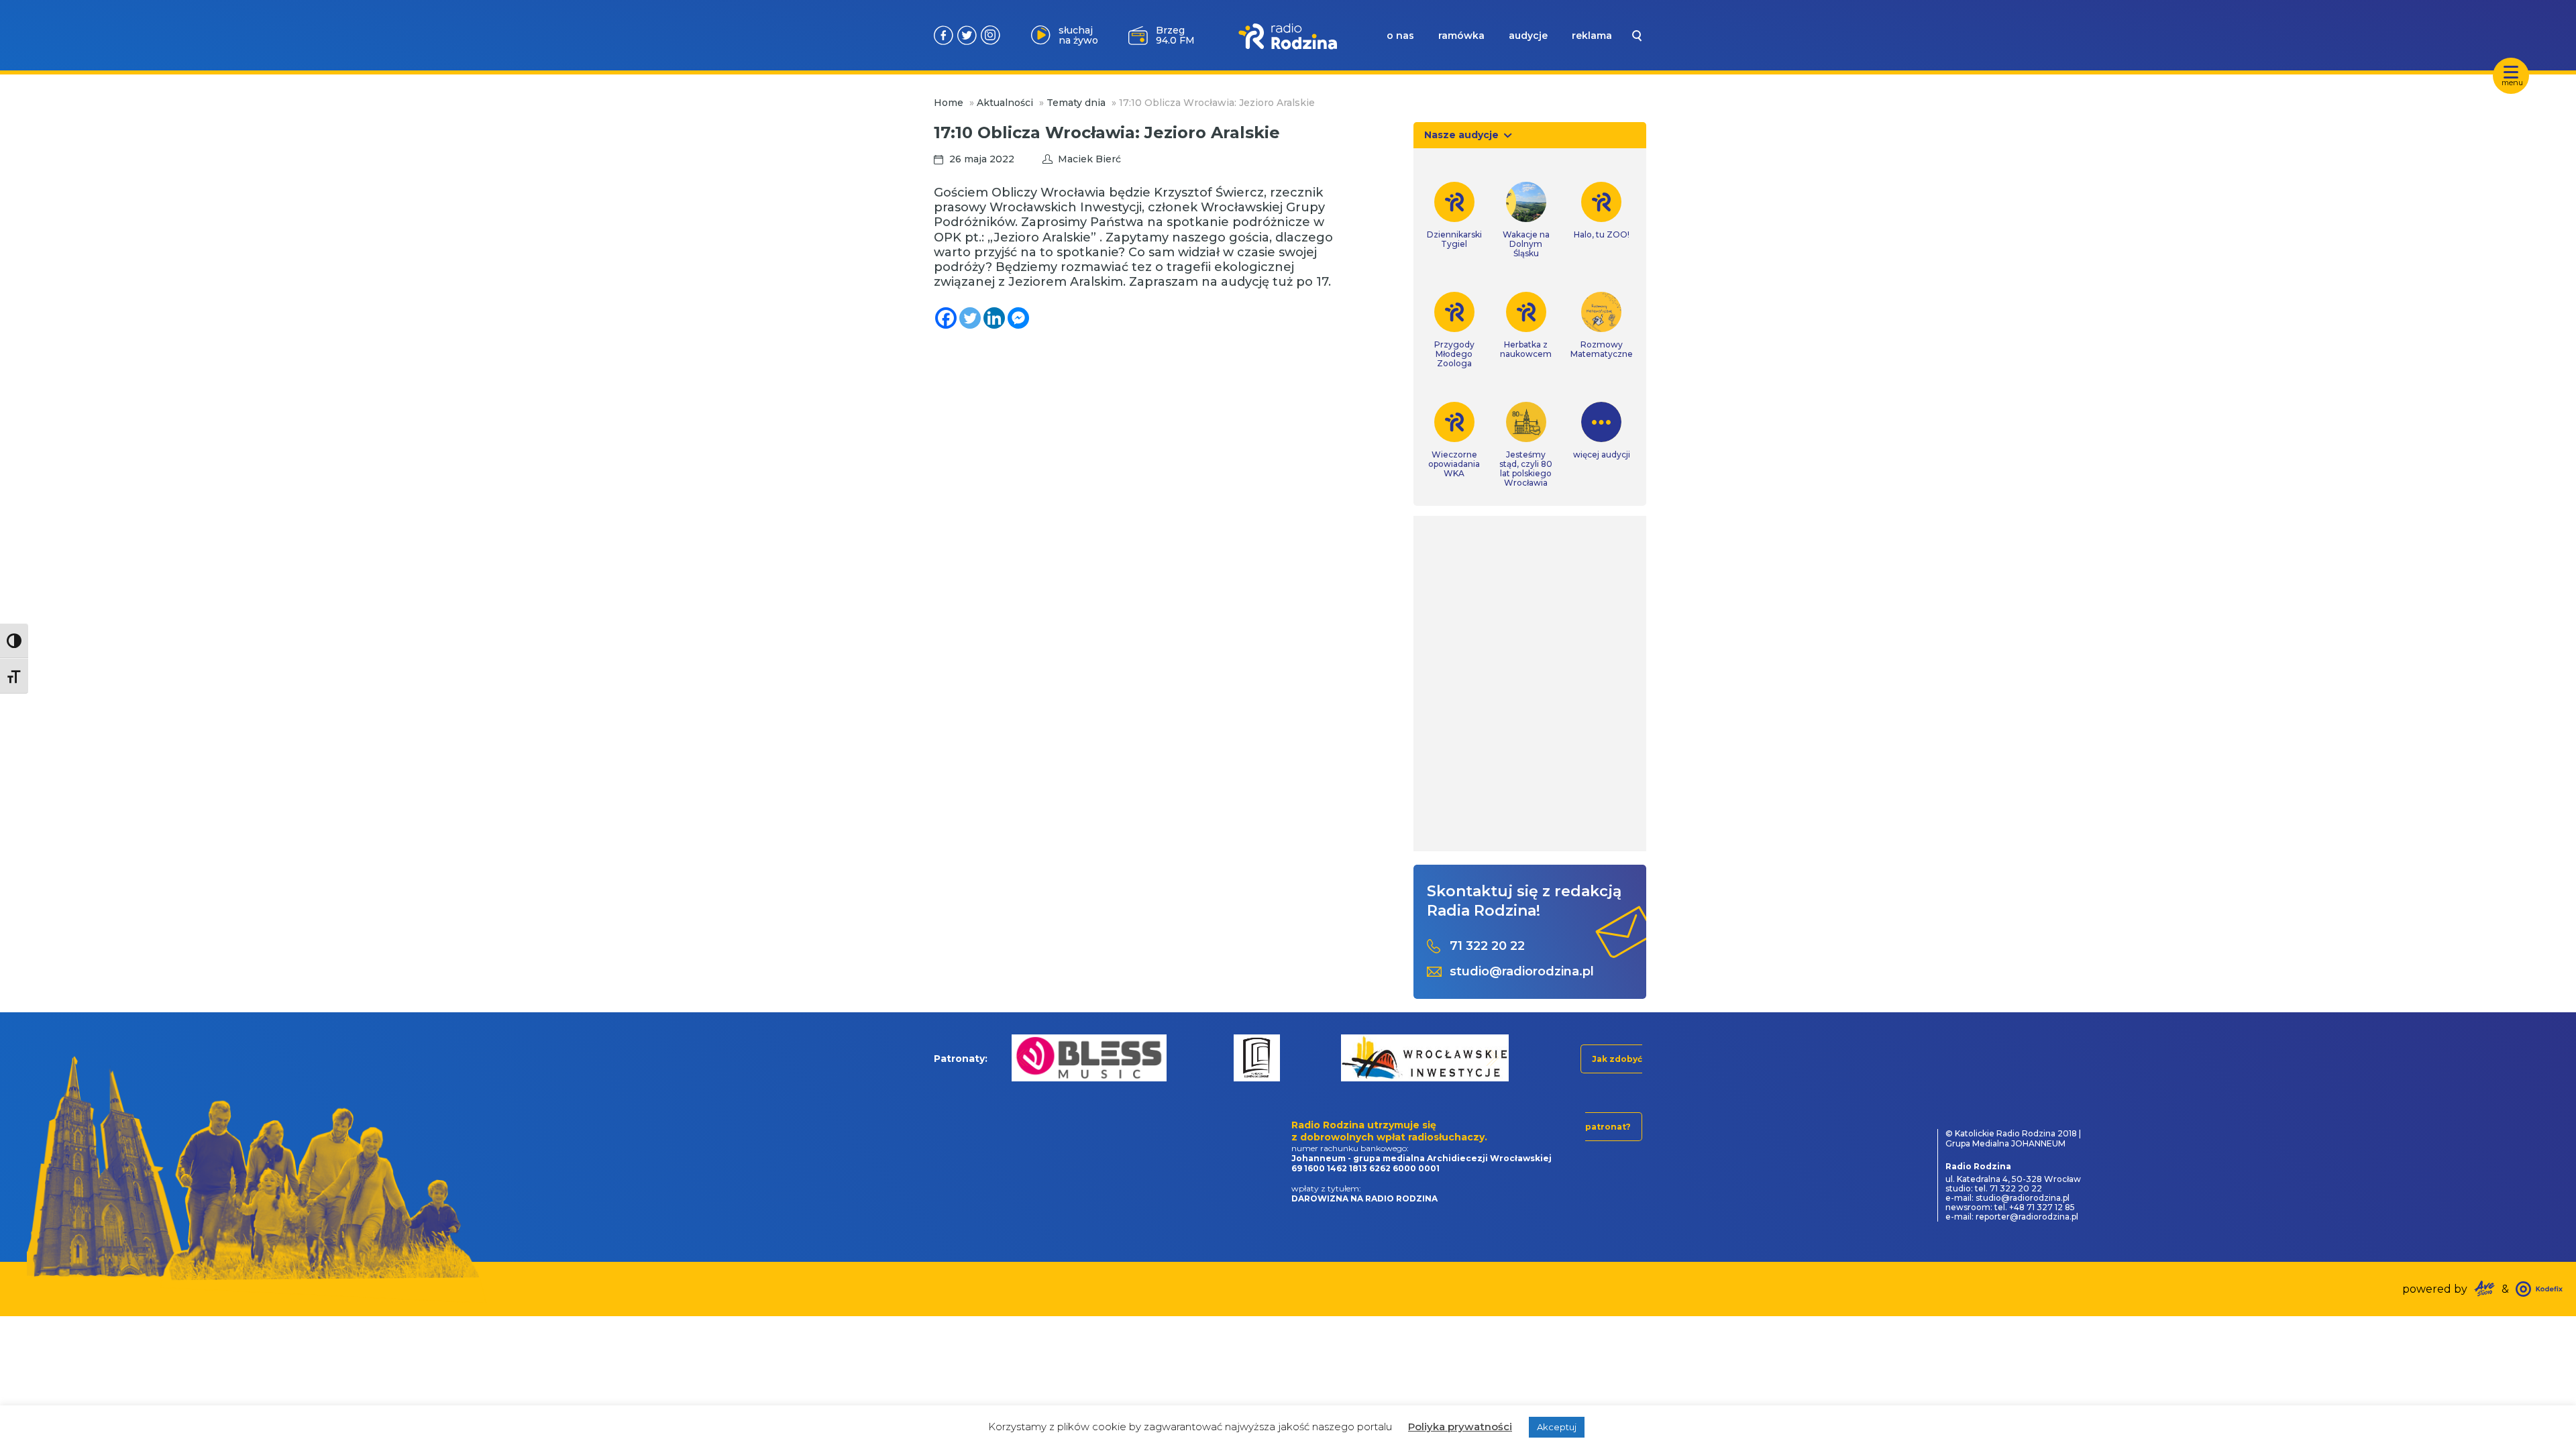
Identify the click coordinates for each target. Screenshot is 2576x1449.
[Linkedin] (994, 318)
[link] (1454, 215)
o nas (1400, 36)
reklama (1592, 36)
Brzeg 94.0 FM (1175, 35)
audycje (1528, 36)
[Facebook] (946, 318)
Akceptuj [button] (1557, 1427)
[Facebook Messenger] (1018, 318)
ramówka (1461, 36)
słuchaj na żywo (1078, 35)
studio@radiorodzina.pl (1522, 972)
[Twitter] (970, 318)
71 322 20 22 (1487, 946)
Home (949, 103)
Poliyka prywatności (1460, 1427)
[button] (1022, 1058)
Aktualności (1005, 103)
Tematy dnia (1076, 103)
